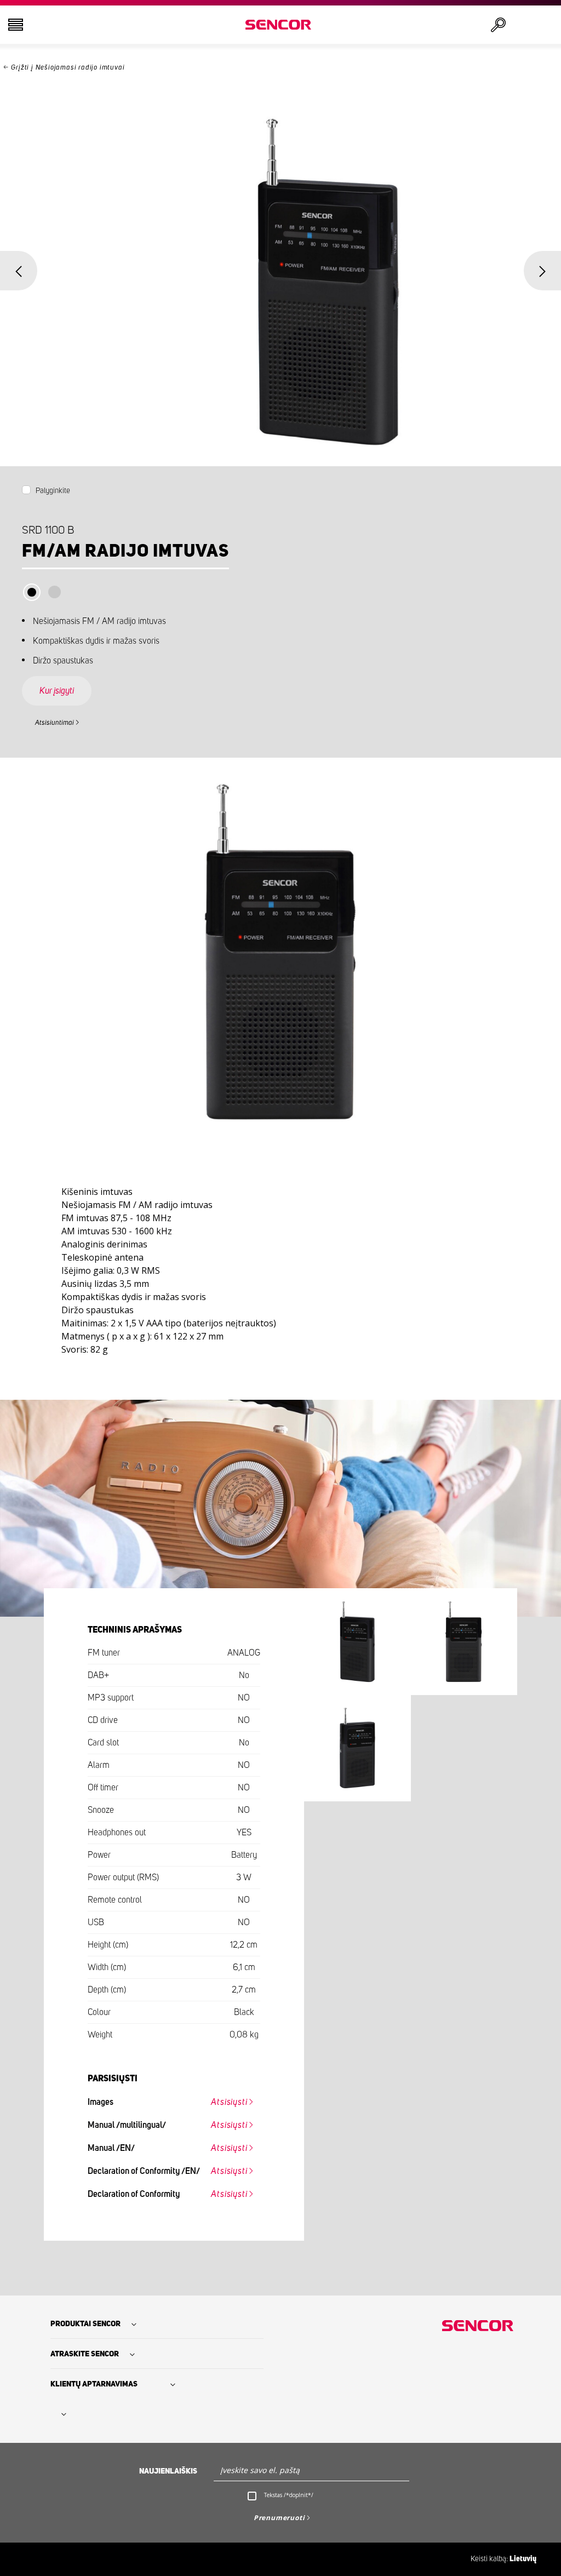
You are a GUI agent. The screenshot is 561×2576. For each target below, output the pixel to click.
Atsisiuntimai (55, 723)
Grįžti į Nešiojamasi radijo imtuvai (68, 68)
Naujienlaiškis (168, 2471)
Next (542, 271)
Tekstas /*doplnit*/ (289, 2495)
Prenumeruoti (279, 2518)
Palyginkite (53, 491)
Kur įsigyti (57, 691)
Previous (19, 271)
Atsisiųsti (229, 2102)
